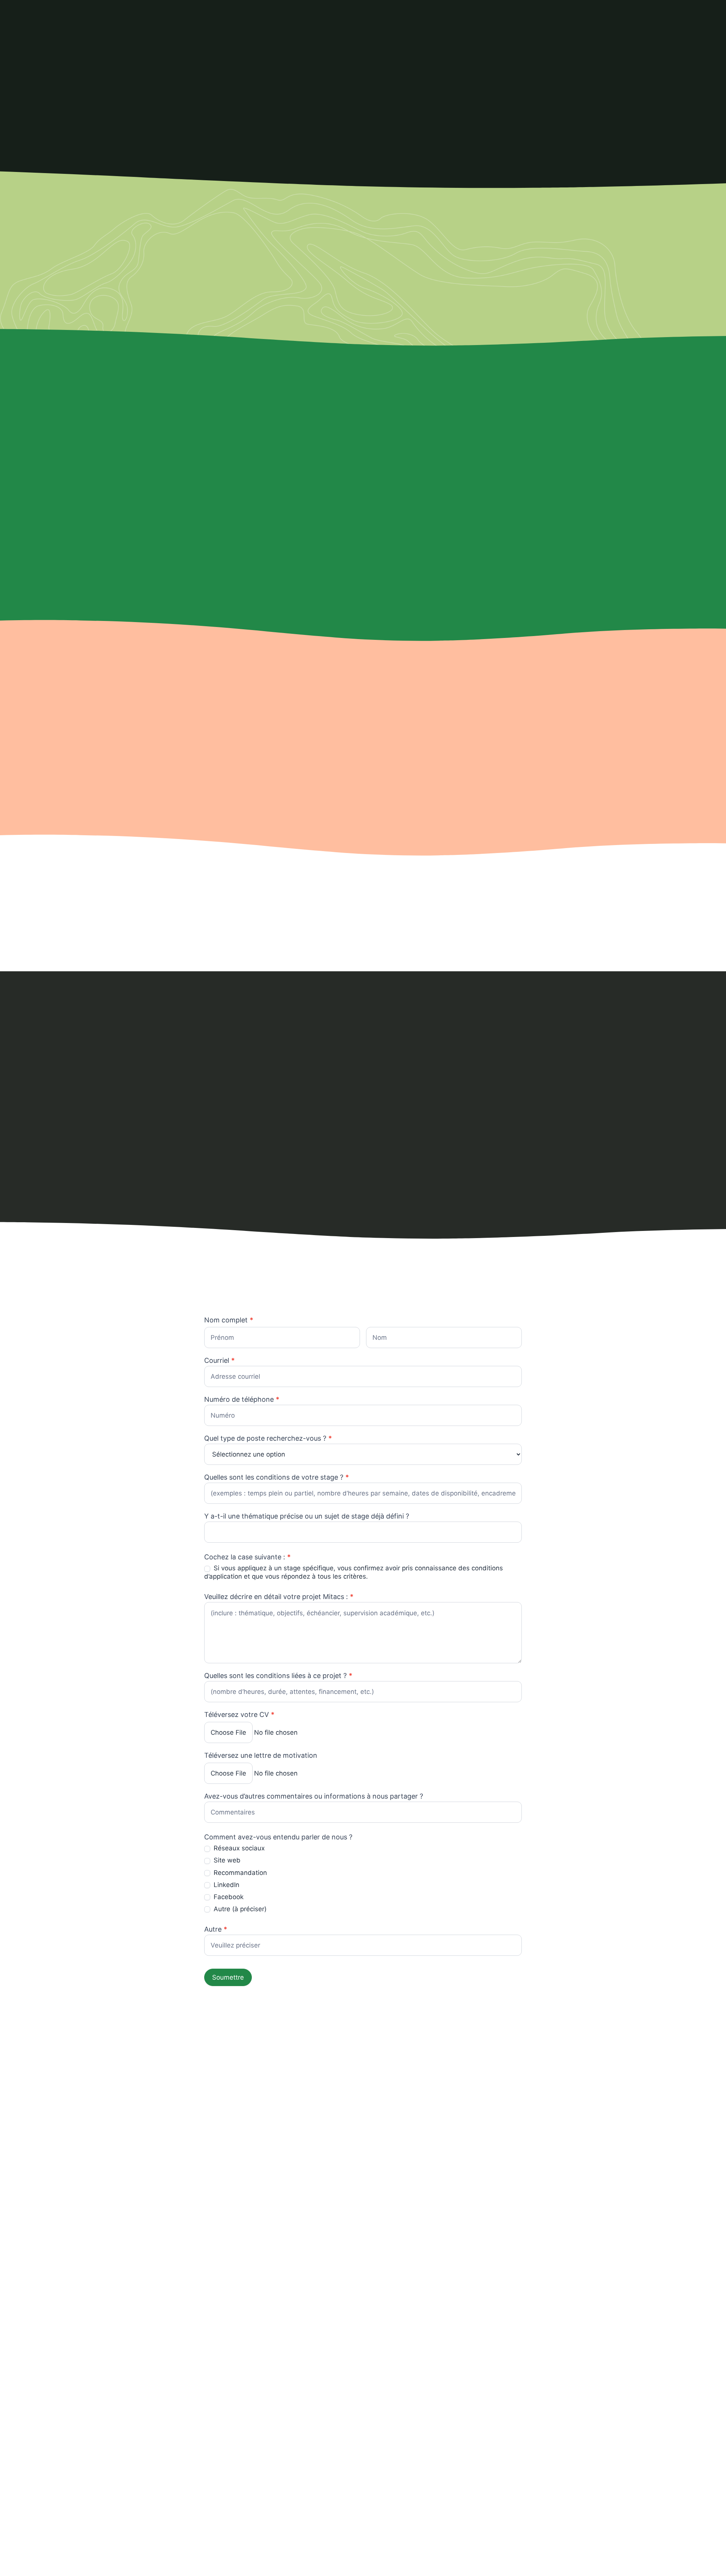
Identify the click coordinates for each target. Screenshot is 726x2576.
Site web (226, 1860)
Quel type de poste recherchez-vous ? (268, 1439)
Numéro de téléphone (242, 1400)
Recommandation (239, 1873)
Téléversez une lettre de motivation (261, 1756)
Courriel (220, 1361)
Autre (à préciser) (239, 1909)
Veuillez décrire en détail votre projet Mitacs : (279, 1597)
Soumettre (228, 1977)
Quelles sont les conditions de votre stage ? (277, 1478)
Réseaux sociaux (238, 1848)
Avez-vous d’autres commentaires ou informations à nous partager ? (314, 1797)
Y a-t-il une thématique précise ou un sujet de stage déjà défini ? (307, 1516)
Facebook (228, 1897)
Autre (216, 1930)
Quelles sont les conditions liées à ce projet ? (278, 1676)
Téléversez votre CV (239, 1715)
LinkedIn (226, 1885)
